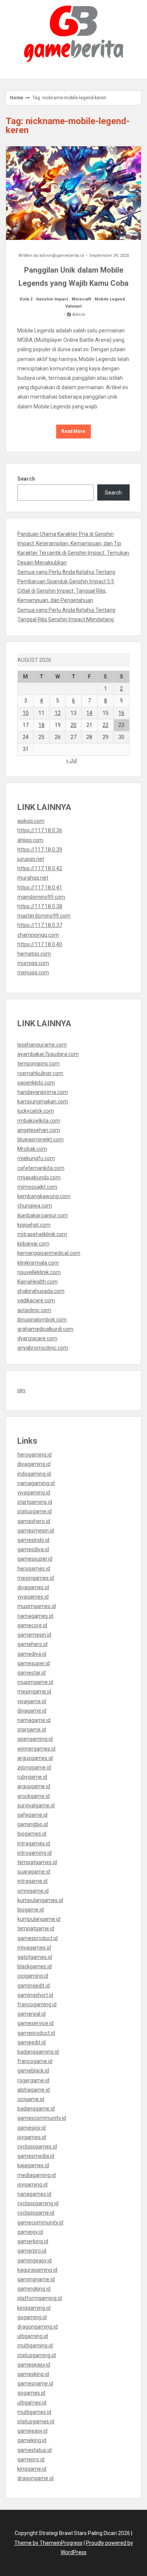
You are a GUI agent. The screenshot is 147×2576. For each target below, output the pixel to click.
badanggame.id (36, 2109)
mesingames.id (36, 1578)
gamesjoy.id (31, 2128)
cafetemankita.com (41, 1168)
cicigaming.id (33, 1976)
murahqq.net (33, 878)
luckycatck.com (36, 1111)
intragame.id (32, 1881)
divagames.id (33, 1587)
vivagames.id (33, 1597)
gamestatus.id (34, 2450)
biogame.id (31, 1910)
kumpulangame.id (39, 1919)
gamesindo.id (33, 1540)
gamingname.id (36, 2279)
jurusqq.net (31, 859)
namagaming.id (36, 1483)
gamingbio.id (33, 1824)
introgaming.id (34, 1853)
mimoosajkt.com (37, 1187)
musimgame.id (35, 1682)
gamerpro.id (32, 2251)
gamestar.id (31, 1673)
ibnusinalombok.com (42, 1320)
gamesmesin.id (36, 1531)
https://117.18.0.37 (40, 925)
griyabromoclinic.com (43, 1348)
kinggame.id (32, 2469)
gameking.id (32, 2440)
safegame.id (32, 1815)
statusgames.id (36, 2421)
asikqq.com (31, 821)
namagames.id (35, 1616)
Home (17, 98)
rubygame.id (32, 1777)
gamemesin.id (34, 1635)
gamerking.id (33, 2241)
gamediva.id (32, 1654)
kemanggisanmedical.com (49, 1253)
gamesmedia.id (36, 2156)
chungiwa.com (35, 1206)
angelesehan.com (39, 1130)
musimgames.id (37, 1606)
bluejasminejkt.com (41, 1139)
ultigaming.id (33, 2336)
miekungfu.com (36, 1158)
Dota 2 (26, 299)
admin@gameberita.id (62, 256)
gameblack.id (33, 2071)
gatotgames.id (35, 1957)
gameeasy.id (32, 2431)
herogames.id (34, 1569)
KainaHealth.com (38, 1282)
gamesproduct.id (38, 1938)
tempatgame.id (36, 1928)
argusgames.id (35, 1758)
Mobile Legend (110, 299)
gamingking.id (34, 2289)
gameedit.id (31, 2042)
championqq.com (38, 935)
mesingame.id (34, 1692)
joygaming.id (32, 2185)
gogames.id (31, 2393)
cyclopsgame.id (36, 2213)
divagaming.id (34, 1464)
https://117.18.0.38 (40, 906)
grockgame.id (34, 1796)
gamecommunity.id (40, 2223)
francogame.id (35, 2061)
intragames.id (34, 1843)
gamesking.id (33, 2374)
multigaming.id (35, 2345)
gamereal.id (31, 2014)
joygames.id (32, 2137)
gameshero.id (34, 1521)
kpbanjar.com (33, 1244)
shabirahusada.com (41, 1291)
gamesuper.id (34, 1663)
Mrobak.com (32, 1149)
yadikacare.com (36, 1300)
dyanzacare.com (37, 1338)
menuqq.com (33, 972)
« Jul (71, 760)
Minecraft (81, 299)
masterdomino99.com (44, 916)
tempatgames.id (37, 1862)
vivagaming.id (34, 1493)
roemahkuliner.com (40, 1073)
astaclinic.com (34, 1310)
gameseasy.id (34, 2365)
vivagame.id (32, 1701)
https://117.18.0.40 (40, 944)
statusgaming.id (37, 2355)
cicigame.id (31, 2099)
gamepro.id (31, 2459)
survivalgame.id (36, 1805)
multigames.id (34, 2412)
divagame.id (32, 1711)
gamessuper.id (35, 1559)
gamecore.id (32, 1625)
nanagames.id (34, 2194)
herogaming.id (34, 1455)
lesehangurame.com (42, 1045)
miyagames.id (34, 1948)
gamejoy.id (30, 2232)
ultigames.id (32, 2403)
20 (73, 725)
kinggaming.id (34, 2308)
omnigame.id (33, 1891)
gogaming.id (32, 2317)
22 (106, 725)
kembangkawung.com (44, 1196)
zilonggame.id (34, 1767)
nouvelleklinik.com (39, 1272)
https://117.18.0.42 (40, 868)
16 (121, 713)
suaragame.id (34, 1872)
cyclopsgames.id (37, 2147)
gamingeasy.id (34, 2260)
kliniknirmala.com (38, 1263)
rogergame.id (33, 2080)
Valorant (73, 306)
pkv (21, 1390)
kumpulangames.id (40, 1900)
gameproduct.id (36, 2033)
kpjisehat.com (34, 1225)
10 (26, 713)
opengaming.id (35, 1739)
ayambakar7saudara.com (48, 1054)
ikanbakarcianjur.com (43, 1215)
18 (41, 725)
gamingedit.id (34, 1986)
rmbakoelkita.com (39, 1121)
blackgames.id (34, 1966)
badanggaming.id (38, 2052)
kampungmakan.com (43, 1101)
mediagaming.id (37, 2175)
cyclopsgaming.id (38, 2203)
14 (89, 713)
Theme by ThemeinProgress (48, 2543)
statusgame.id (34, 1511)
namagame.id (34, 1720)
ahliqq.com (30, 840)
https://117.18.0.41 (40, 887)
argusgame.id (34, 1786)
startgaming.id (35, 1502)
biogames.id (32, 1834)
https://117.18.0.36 (40, 830)
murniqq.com (33, 963)
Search (26, 479)
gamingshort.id (35, 1995)
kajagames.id (33, 2165)
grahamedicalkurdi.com (45, 1329)
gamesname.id (35, 2383)
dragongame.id (35, 2478)
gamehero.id (32, 1644)
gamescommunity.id (42, 2118)
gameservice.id (35, 2023)
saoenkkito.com (36, 1083)
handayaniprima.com (43, 1092)
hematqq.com (34, 954)
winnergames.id (36, 1749)
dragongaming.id (38, 2327)
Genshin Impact (52, 299)
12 (58, 713)
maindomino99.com (41, 897)
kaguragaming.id (37, 2270)
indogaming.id (34, 1474)
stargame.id (32, 1729)
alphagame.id (34, 2090)
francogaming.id (37, 2004)
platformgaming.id (40, 2298)
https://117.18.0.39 (40, 850)
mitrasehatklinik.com (42, 1234)
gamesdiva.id (33, 1549)
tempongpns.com (38, 1063)
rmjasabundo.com (39, 1177)
